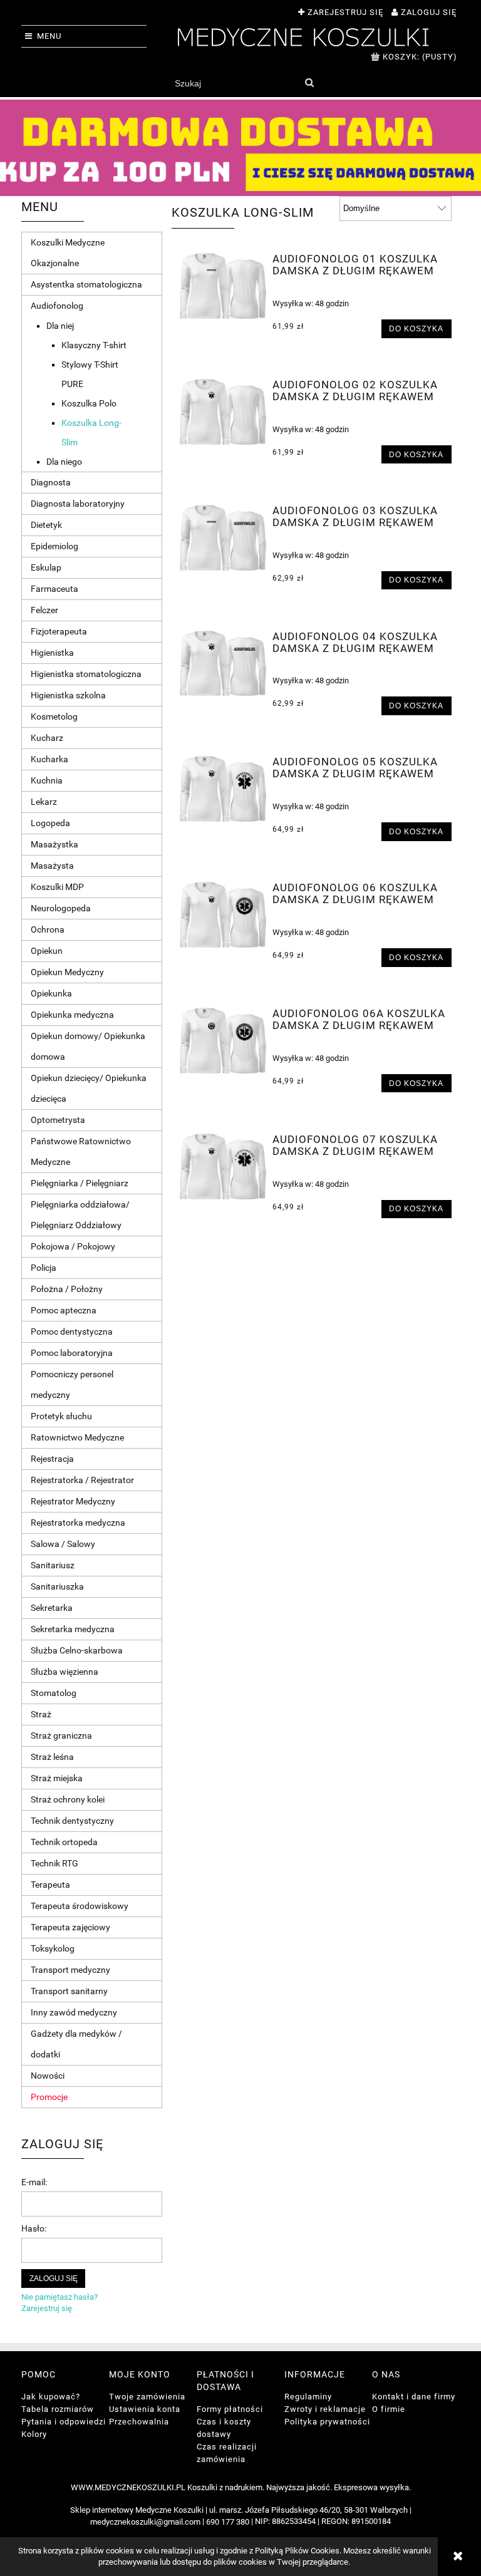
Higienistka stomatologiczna (86, 674)
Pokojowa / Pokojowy (73, 1246)
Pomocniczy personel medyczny (72, 1384)
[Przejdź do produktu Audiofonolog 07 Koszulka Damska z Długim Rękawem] (223, 1166)
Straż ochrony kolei (68, 1799)
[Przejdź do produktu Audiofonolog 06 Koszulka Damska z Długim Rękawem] (223, 915)
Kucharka (49, 759)
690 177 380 (228, 2522)
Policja (44, 1268)
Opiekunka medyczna (72, 1015)
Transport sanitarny (69, 1991)
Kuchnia (47, 780)
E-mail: (34, 2182)
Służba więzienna (65, 1672)
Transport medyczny (70, 1970)
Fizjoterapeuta (59, 631)
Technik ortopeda (64, 1842)
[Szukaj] (309, 83)
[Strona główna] (303, 36)
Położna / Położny (67, 1289)
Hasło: (34, 2228)
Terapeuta (50, 1885)
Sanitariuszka (57, 1586)
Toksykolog (53, 1948)
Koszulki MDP (57, 887)
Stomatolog (54, 1693)
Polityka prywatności (327, 2422)
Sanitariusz (53, 1565)
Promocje (49, 2097)
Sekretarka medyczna (73, 1629)
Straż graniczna (61, 1735)
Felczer (44, 610)
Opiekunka (51, 993)
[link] (240, 148)
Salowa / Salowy (63, 1544)
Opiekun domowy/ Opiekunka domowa (88, 1046)
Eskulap (46, 567)
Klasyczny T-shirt (94, 345)
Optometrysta (58, 1120)
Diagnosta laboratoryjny (78, 504)
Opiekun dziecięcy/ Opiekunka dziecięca (89, 1088)
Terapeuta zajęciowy (70, 1927)
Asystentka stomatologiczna (86, 284)
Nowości (48, 2076)
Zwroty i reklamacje (325, 2409)
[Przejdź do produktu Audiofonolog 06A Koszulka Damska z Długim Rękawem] (223, 1041)
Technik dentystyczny (72, 1821)
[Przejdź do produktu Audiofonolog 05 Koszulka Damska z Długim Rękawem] (223, 789)
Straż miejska (57, 1778)
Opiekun (47, 951)
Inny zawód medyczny (74, 2012)
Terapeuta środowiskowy (80, 1906)
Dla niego (64, 462)
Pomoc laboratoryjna (72, 1353)
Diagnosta (51, 482)
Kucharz (47, 738)
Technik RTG (54, 1863)
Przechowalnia (139, 2422)
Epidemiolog (54, 546)
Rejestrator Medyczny (73, 1501)
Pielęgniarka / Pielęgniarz (80, 1183)
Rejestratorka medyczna (78, 1523)
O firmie (389, 2409)
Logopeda (50, 823)
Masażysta (52, 866)
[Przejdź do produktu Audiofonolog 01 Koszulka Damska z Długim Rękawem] (223, 286)
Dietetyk (46, 525)
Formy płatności (230, 2409)
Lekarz (44, 802)
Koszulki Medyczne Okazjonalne (68, 253)
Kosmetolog (54, 716)
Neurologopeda (61, 908)
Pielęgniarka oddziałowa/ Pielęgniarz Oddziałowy (80, 1215)
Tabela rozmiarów (58, 2409)
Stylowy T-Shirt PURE (90, 374)
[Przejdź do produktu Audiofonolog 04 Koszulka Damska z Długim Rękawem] (223, 664)
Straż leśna (52, 1757)
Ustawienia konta (145, 2409)
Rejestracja (52, 1459)
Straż (41, 1714)
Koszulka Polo (89, 403)
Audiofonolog (57, 306)
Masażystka (54, 844)
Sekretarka (52, 1608)
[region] (240, 148)
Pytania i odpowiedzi (64, 2422)
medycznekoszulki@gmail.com (145, 2522)
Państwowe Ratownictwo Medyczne (81, 1151)
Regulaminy (308, 2397)
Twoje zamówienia (147, 2397)
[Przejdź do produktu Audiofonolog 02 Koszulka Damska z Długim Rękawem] (223, 412)
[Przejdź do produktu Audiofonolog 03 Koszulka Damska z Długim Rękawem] (223, 538)
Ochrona (48, 929)
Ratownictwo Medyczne (77, 1437)
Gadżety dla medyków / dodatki (76, 2044)
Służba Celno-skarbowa (77, 1650)
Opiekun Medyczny (67, 972)
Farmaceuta (54, 589)
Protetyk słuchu (61, 1416)
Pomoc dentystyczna (72, 1332)
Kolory (34, 2434)
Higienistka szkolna (68, 695)
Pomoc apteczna (64, 1310)
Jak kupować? (51, 2397)
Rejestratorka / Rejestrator (82, 1480)
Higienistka (52, 653)
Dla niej (60, 326)
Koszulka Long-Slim (91, 432)
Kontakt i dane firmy (414, 2397)
